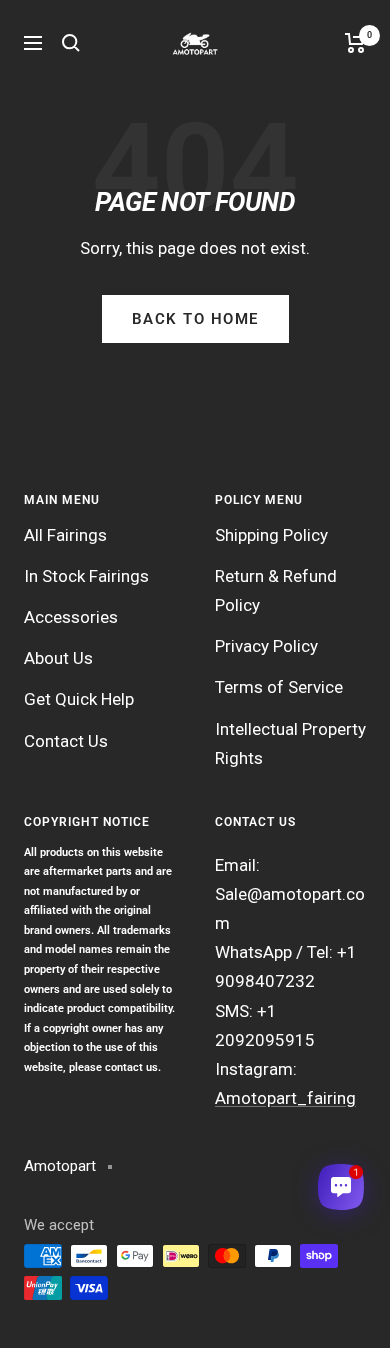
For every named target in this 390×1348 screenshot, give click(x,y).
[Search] (71, 43)
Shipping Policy (271, 535)
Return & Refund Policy (276, 590)
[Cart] (355, 43)
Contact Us (66, 741)
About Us (58, 658)
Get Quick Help (79, 699)
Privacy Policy (266, 646)
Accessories (71, 617)
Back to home (195, 319)
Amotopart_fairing (285, 1098)
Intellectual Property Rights (290, 743)
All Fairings (65, 535)
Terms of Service (279, 687)
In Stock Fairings (86, 576)
